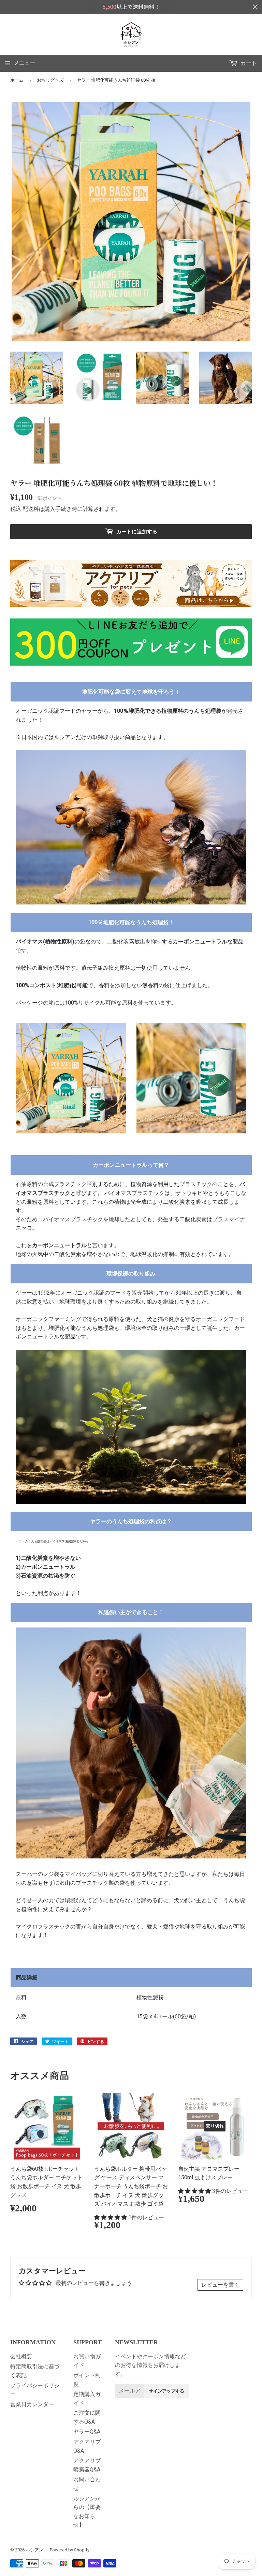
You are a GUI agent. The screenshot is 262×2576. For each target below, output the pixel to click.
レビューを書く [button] (220, 2285)
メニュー (25, 63)
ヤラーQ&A (87, 2432)
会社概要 (21, 2356)
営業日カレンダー (32, 2404)
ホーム (17, 80)
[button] (111, 2217)
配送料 (31, 509)
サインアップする (166, 2391)
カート (248, 63)
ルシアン (34, 2550)
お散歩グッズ (50, 80)
